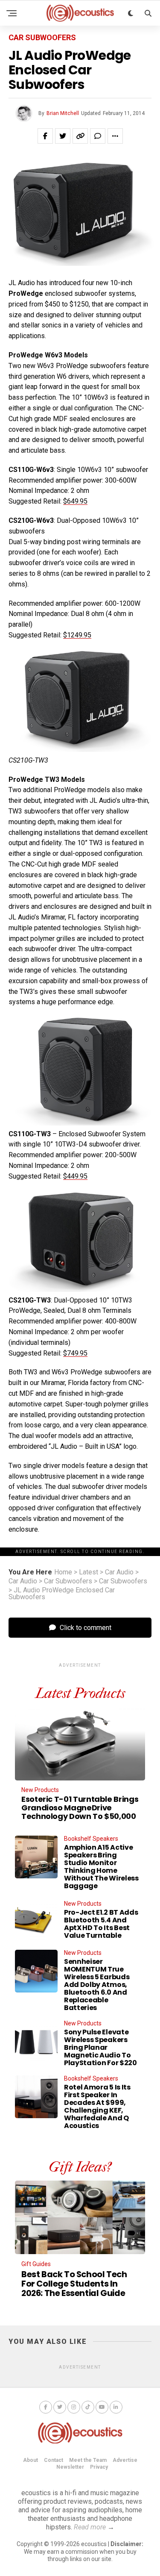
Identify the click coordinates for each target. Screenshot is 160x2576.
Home (63, 1572)
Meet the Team (88, 2460)
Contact (54, 2460)
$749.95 (75, 1353)
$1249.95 (77, 635)
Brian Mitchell (63, 113)
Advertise (125, 2460)
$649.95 (75, 501)
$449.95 (75, 1176)
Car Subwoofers (68, 1581)
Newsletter (70, 2467)
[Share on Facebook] (45, 136)
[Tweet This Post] (63, 136)
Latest (89, 1572)
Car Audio (119, 1572)
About (31, 2460)
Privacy (99, 2467)
